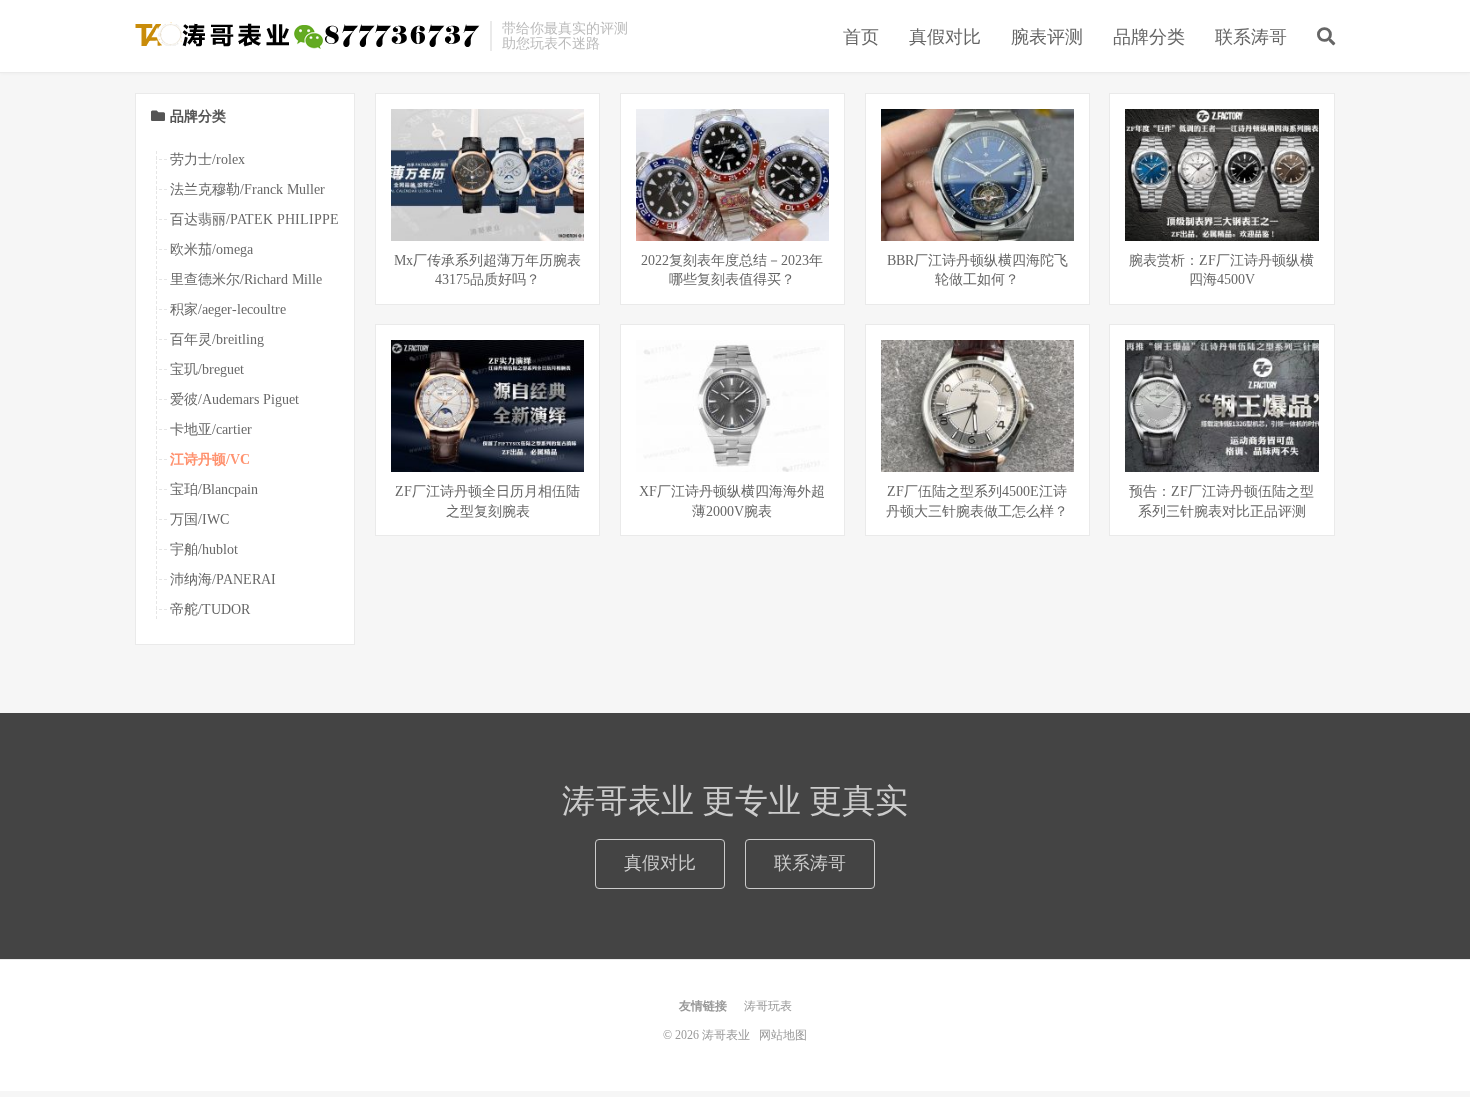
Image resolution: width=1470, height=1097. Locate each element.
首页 (861, 37)
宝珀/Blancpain (214, 489)
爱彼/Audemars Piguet (234, 399)
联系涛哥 (1251, 37)
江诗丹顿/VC (210, 459)
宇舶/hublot (204, 549)
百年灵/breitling (217, 339)
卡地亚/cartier (211, 429)
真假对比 (945, 37)
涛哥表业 (307, 36)
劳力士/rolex (207, 159)
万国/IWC (199, 519)
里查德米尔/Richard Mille (246, 279)
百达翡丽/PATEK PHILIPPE (254, 219)
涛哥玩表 (768, 1006)
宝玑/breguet (207, 369)
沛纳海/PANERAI (223, 579)
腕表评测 (1047, 37)
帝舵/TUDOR (210, 609)
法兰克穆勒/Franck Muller (247, 189)
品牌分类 (1149, 37)
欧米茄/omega (211, 249)
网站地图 (783, 1035)
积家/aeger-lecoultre (228, 309)
